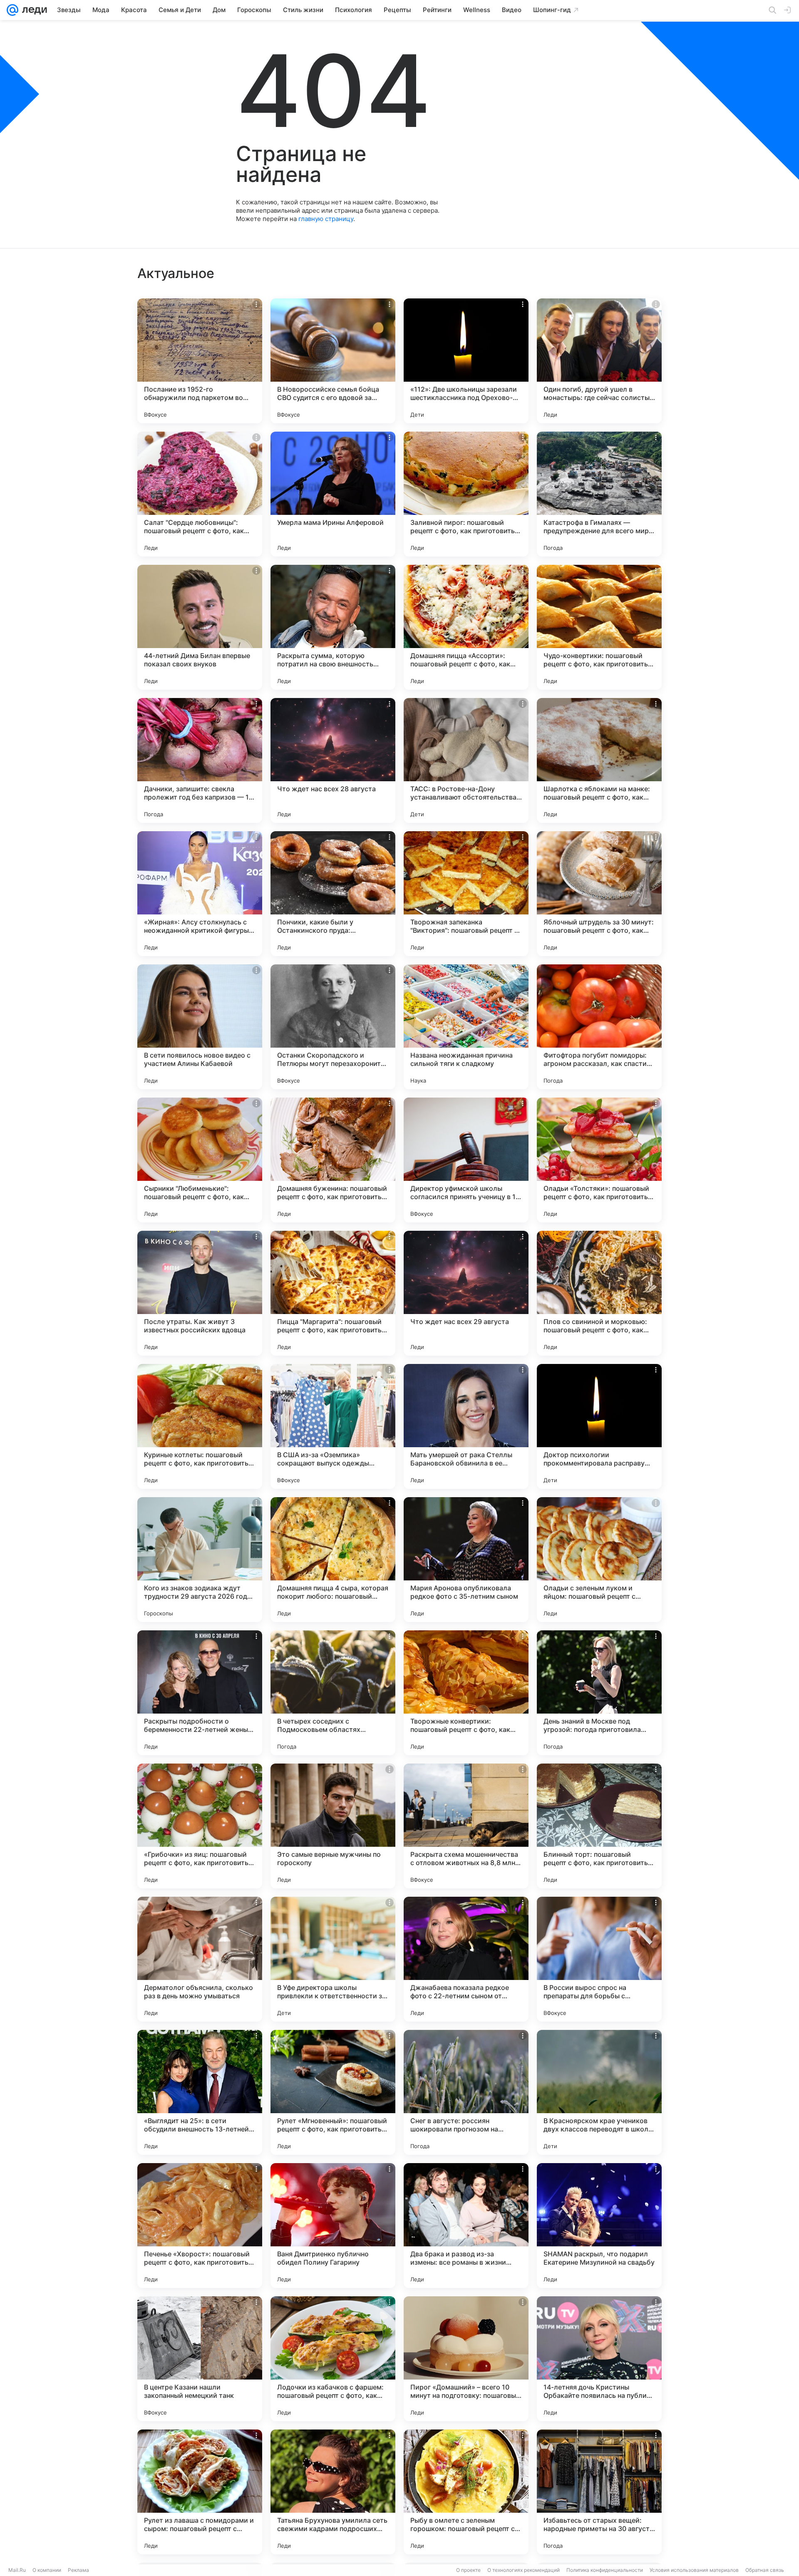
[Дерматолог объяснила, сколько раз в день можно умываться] (200, 1959)
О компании (47, 2570)
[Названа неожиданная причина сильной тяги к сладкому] (466, 1027)
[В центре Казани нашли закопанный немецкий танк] (200, 2359)
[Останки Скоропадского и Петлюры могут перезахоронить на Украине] (333, 1027)
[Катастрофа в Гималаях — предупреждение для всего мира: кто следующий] (599, 494)
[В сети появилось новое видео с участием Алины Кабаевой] (200, 1027)
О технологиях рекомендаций (524, 2570)
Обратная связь (765, 2570)
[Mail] (12, 10)
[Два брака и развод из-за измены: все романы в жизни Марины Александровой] (466, 2226)
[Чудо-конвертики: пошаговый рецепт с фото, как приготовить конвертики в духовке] (599, 627)
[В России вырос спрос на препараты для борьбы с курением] (599, 1959)
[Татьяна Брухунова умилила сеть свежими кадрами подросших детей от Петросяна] (333, 2492)
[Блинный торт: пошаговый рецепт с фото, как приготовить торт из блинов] (599, 1826)
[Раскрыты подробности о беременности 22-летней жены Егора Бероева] (200, 1693)
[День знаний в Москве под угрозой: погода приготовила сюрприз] (599, 1693)
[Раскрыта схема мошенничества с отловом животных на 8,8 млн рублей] (466, 1826)
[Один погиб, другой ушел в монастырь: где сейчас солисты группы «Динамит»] (599, 361)
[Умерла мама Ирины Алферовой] (333, 494)
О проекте (468, 2570)
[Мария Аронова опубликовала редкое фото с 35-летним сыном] (466, 1560)
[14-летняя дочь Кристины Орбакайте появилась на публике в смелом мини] (599, 2359)
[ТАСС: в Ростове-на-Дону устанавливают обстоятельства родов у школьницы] (466, 760)
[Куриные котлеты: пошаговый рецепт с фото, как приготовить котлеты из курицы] (200, 1426)
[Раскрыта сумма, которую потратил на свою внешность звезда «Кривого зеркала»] (333, 627)
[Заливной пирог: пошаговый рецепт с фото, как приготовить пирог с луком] (466, 494)
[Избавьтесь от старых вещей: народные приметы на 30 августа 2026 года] (599, 2492)
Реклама (78, 2570)
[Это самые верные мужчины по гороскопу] (333, 1826)
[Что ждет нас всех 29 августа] (466, 1293)
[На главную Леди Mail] (33, 10)
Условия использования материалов (694, 2570)
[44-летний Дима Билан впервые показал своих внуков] (200, 627)
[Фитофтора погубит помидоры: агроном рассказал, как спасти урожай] (599, 1027)
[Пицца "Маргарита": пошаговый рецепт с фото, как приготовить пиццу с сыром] (333, 1293)
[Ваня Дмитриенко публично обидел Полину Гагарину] (333, 2226)
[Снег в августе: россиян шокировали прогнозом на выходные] (466, 2092)
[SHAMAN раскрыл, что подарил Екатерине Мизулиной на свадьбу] (599, 2226)
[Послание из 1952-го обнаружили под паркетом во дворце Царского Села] (200, 361)
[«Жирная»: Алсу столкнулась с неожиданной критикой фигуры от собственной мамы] (200, 894)
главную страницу (326, 219)
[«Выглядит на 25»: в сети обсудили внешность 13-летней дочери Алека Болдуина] (200, 2092)
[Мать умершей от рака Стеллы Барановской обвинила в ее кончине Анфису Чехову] (466, 1426)
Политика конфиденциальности (605, 2570)
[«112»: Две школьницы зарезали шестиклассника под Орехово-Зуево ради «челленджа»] (466, 361)
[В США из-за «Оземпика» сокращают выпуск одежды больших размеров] (333, 1426)
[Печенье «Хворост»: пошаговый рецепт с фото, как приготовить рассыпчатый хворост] (200, 2226)
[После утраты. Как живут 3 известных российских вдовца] (200, 1293)
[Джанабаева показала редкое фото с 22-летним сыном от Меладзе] (466, 1959)
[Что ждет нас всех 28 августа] (333, 760)
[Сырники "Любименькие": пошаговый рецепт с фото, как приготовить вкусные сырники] (200, 1160)
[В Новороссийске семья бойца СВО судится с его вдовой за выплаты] (333, 361)
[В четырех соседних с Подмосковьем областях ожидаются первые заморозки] (333, 1693)
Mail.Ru (17, 2570)
